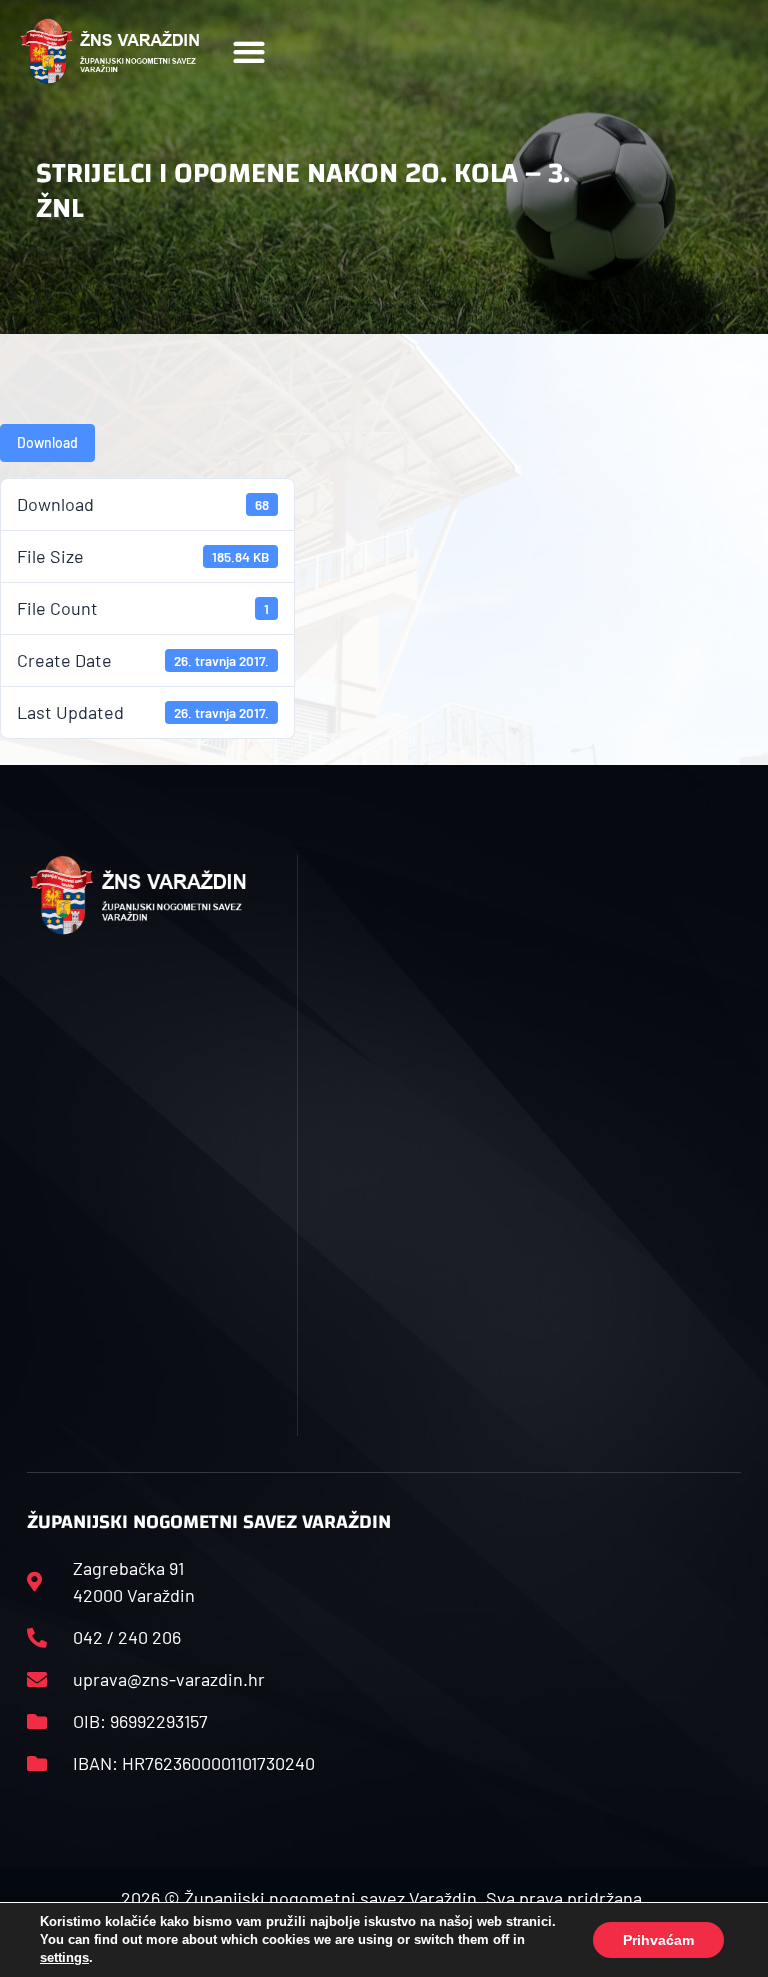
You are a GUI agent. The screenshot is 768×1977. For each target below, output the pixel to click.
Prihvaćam (658, 1940)
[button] (248, 51)
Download (47, 442)
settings (64, 1957)
